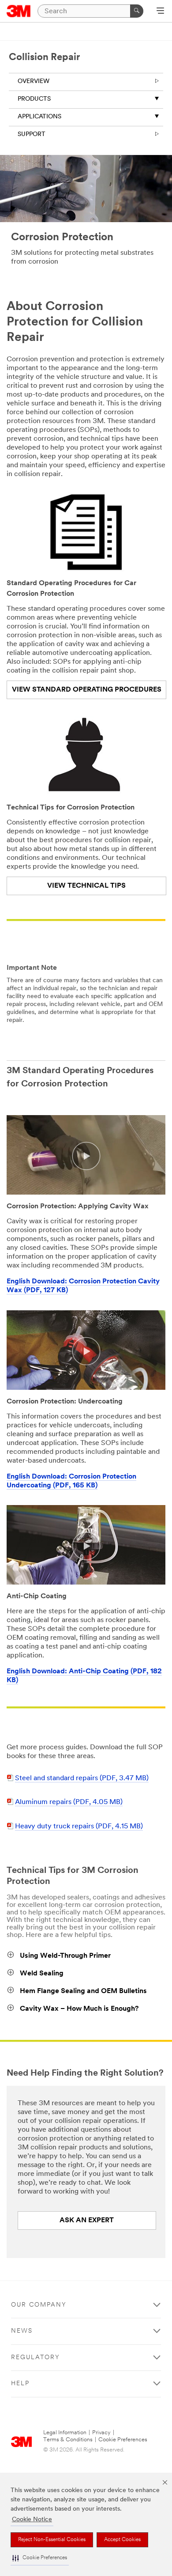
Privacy (101, 2433)
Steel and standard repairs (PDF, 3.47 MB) (82, 1778)
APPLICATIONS (39, 117)
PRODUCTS (34, 99)
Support (32, 134)
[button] (40, 2558)
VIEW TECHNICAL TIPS (86, 886)
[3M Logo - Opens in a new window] (19, 11)
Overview (34, 81)
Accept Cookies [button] (122, 2540)
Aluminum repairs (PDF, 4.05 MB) (69, 1802)
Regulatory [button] (36, 2358)
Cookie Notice (32, 2520)
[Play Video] (86, 1156)
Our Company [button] (39, 2305)
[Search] (137, 11)
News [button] (22, 2331)
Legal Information (65, 2433)
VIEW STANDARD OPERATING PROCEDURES (87, 690)
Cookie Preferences (123, 2440)
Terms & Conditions (68, 2440)
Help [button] (20, 2384)
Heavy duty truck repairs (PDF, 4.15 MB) (79, 1827)
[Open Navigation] (160, 11)
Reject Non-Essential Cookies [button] (52, 2540)
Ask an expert (87, 2220)
